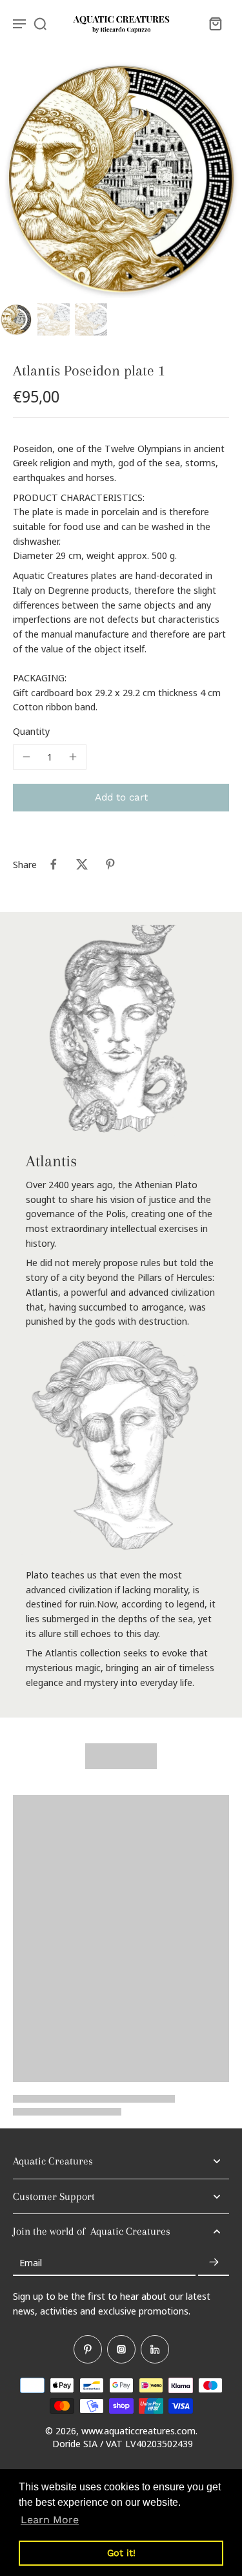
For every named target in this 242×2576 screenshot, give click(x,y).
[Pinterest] (88, 2349)
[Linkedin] (155, 2349)
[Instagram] (121, 2349)
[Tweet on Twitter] (82, 864)
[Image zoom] (121, 177)
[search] (40, 23)
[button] (121, 798)
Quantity (31, 731)
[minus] (26, 757)
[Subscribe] (214, 2262)
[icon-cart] (215, 23)
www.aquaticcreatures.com (138, 2430)
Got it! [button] (121, 2553)
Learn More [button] (50, 2520)
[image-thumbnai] (16, 319)
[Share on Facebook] (54, 864)
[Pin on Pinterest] (110, 864)
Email (31, 2262)
